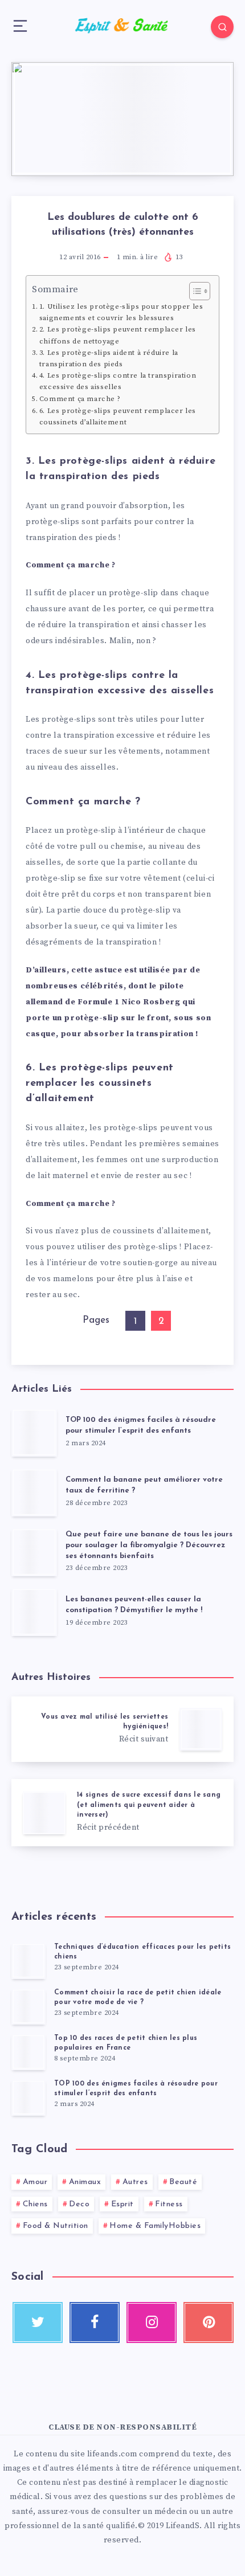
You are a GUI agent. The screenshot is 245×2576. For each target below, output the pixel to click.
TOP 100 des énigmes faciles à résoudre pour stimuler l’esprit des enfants (141, 1425)
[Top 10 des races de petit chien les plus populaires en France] (28, 2052)
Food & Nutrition (56, 2226)
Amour (35, 2182)
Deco (79, 2204)
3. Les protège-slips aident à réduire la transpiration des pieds (109, 358)
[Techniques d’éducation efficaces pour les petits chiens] (28, 1961)
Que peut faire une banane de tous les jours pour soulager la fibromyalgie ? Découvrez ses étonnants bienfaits (149, 1545)
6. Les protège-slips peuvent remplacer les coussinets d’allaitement (118, 416)
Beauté (183, 2182)
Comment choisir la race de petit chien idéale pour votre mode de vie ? (138, 1998)
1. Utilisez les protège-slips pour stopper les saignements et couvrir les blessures (121, 312)
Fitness (169, 2204)
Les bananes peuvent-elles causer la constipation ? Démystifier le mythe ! (134, 1605)
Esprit (122, 2204)
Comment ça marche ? (80, 399)
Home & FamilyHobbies (155, 2226)
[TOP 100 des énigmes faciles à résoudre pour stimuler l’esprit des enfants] (28, 2097)
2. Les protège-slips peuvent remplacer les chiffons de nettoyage (118, 335)
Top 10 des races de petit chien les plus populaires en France (126, 2043)
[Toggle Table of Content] (194, 291)
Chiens (35, 2204)
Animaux (85, 2182)
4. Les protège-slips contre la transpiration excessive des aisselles (118, 381)
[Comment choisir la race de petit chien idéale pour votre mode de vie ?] (28, 2006)
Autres (135, 2182)
